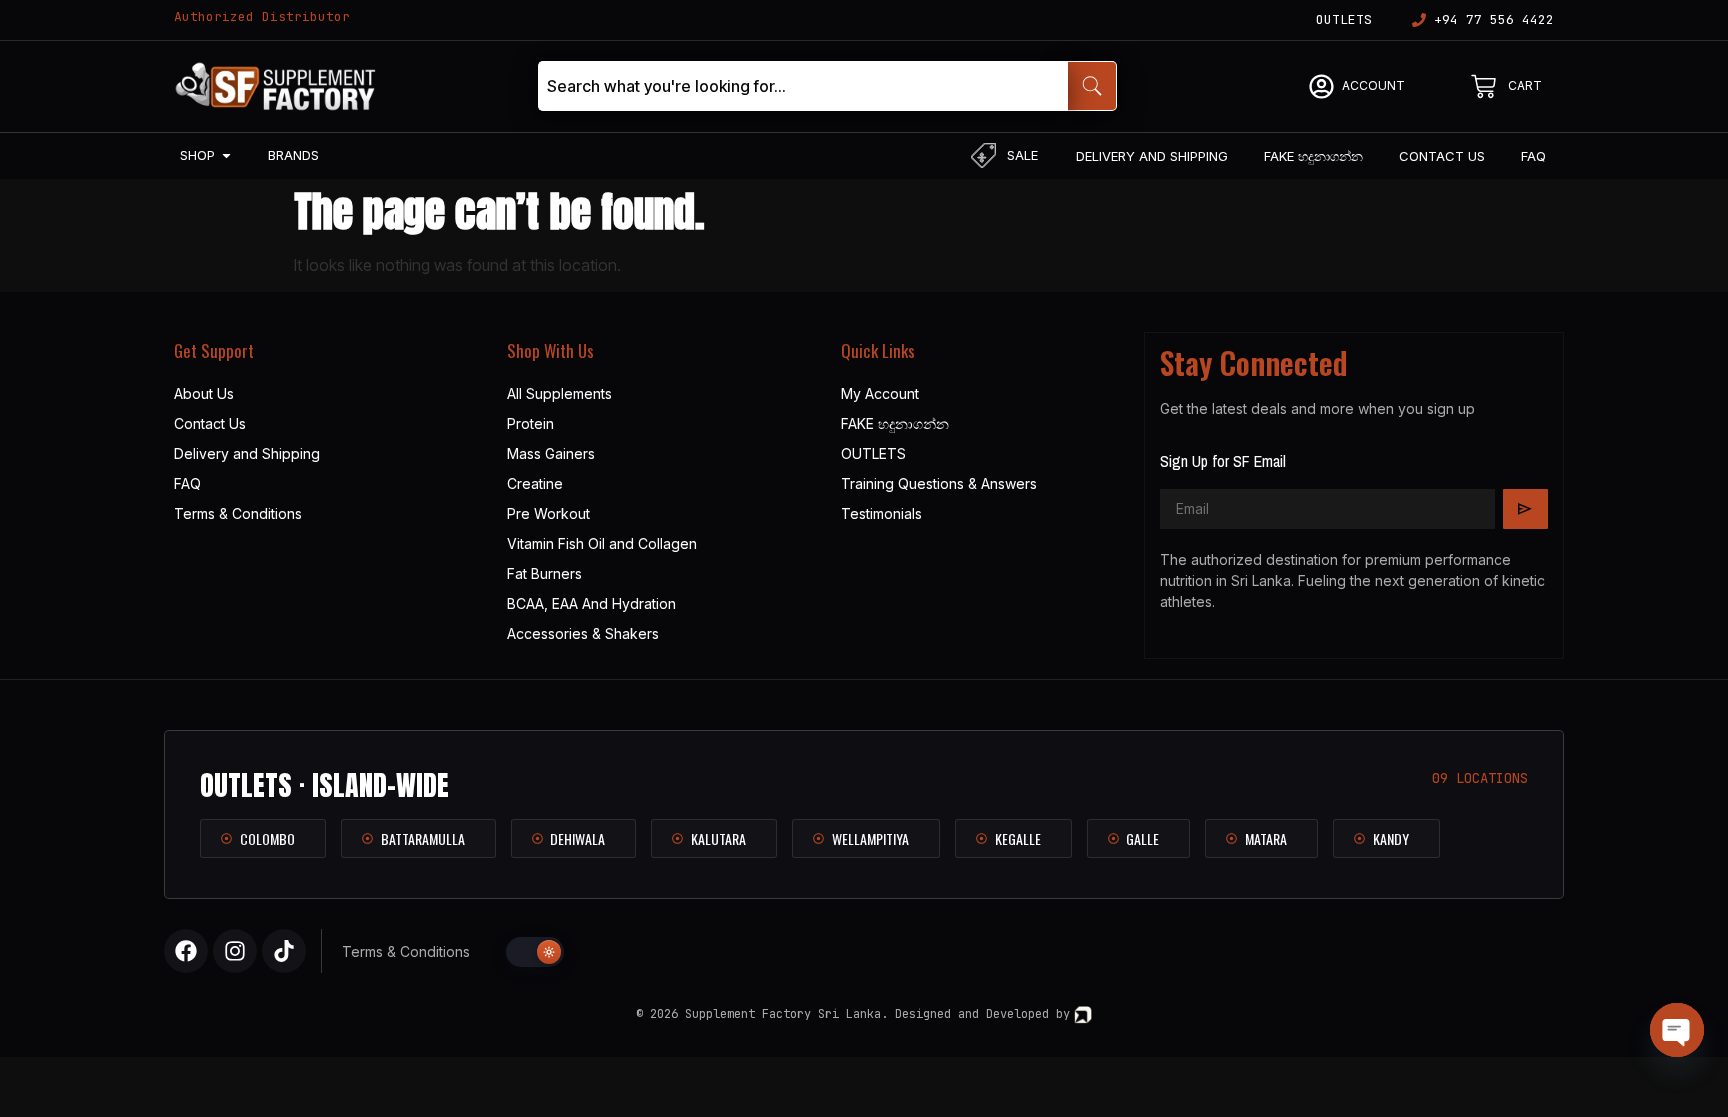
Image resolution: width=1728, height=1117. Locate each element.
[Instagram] (235, 951)
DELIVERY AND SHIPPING (1152, 156)
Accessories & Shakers (583, 633)
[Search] (1092, 86)
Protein (530, 423)
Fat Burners (544, 573)
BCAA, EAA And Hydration (591, 603)
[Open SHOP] (226, 156)
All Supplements (559, 393)
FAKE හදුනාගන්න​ (1313, 156)
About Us (204, 393)
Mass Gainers (551, 453)
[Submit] (1525, 509)
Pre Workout (548, 513)
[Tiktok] (284, 951)
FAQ (1533, 156)
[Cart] (1483, 86)
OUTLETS (1344, 19)
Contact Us (210, 423)
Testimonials (881, 513)
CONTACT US (1442, 156)
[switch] (535, 952)
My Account (880, 393)
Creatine (535, 483)
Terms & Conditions (238, 513)
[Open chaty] (1677, 1030)
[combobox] (803, 86)
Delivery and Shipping (247, 453)
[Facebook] (186, 951)
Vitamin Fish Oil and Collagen (602, 543)
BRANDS (293, 155)
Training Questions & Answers (939, 483)
